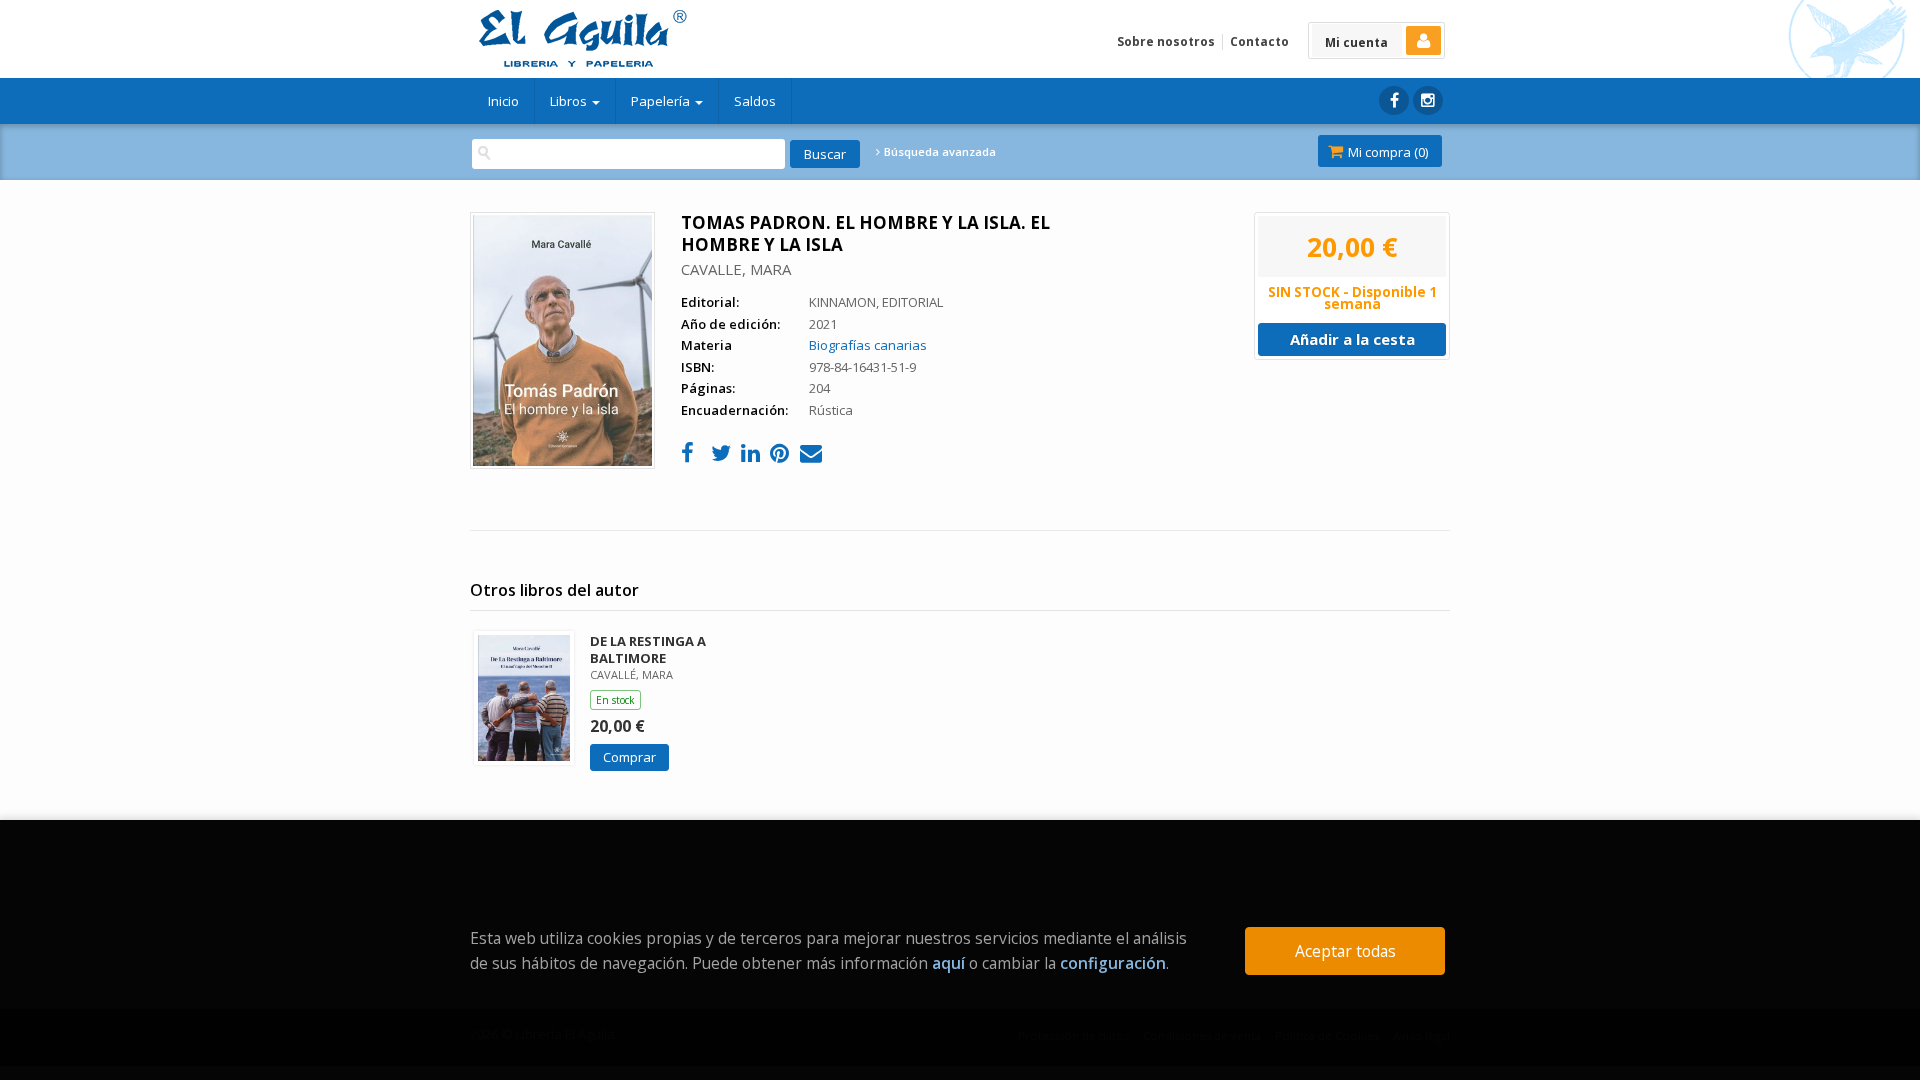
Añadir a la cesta (1352, 339)
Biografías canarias (868, 345)
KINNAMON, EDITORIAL (876, 302)
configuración (1113, 963)
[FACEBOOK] (1394, 100)
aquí (948, 963)
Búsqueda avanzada (938, 152)
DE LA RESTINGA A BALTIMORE (648, 649)
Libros (570, 101)
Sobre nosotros (1166, 41)
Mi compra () (1386, 152)
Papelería (662, 101)
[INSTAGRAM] (1428, 100)
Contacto (1259, 41)
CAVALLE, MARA (736, 269)
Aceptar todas (1345, 951)
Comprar (629, 757)
